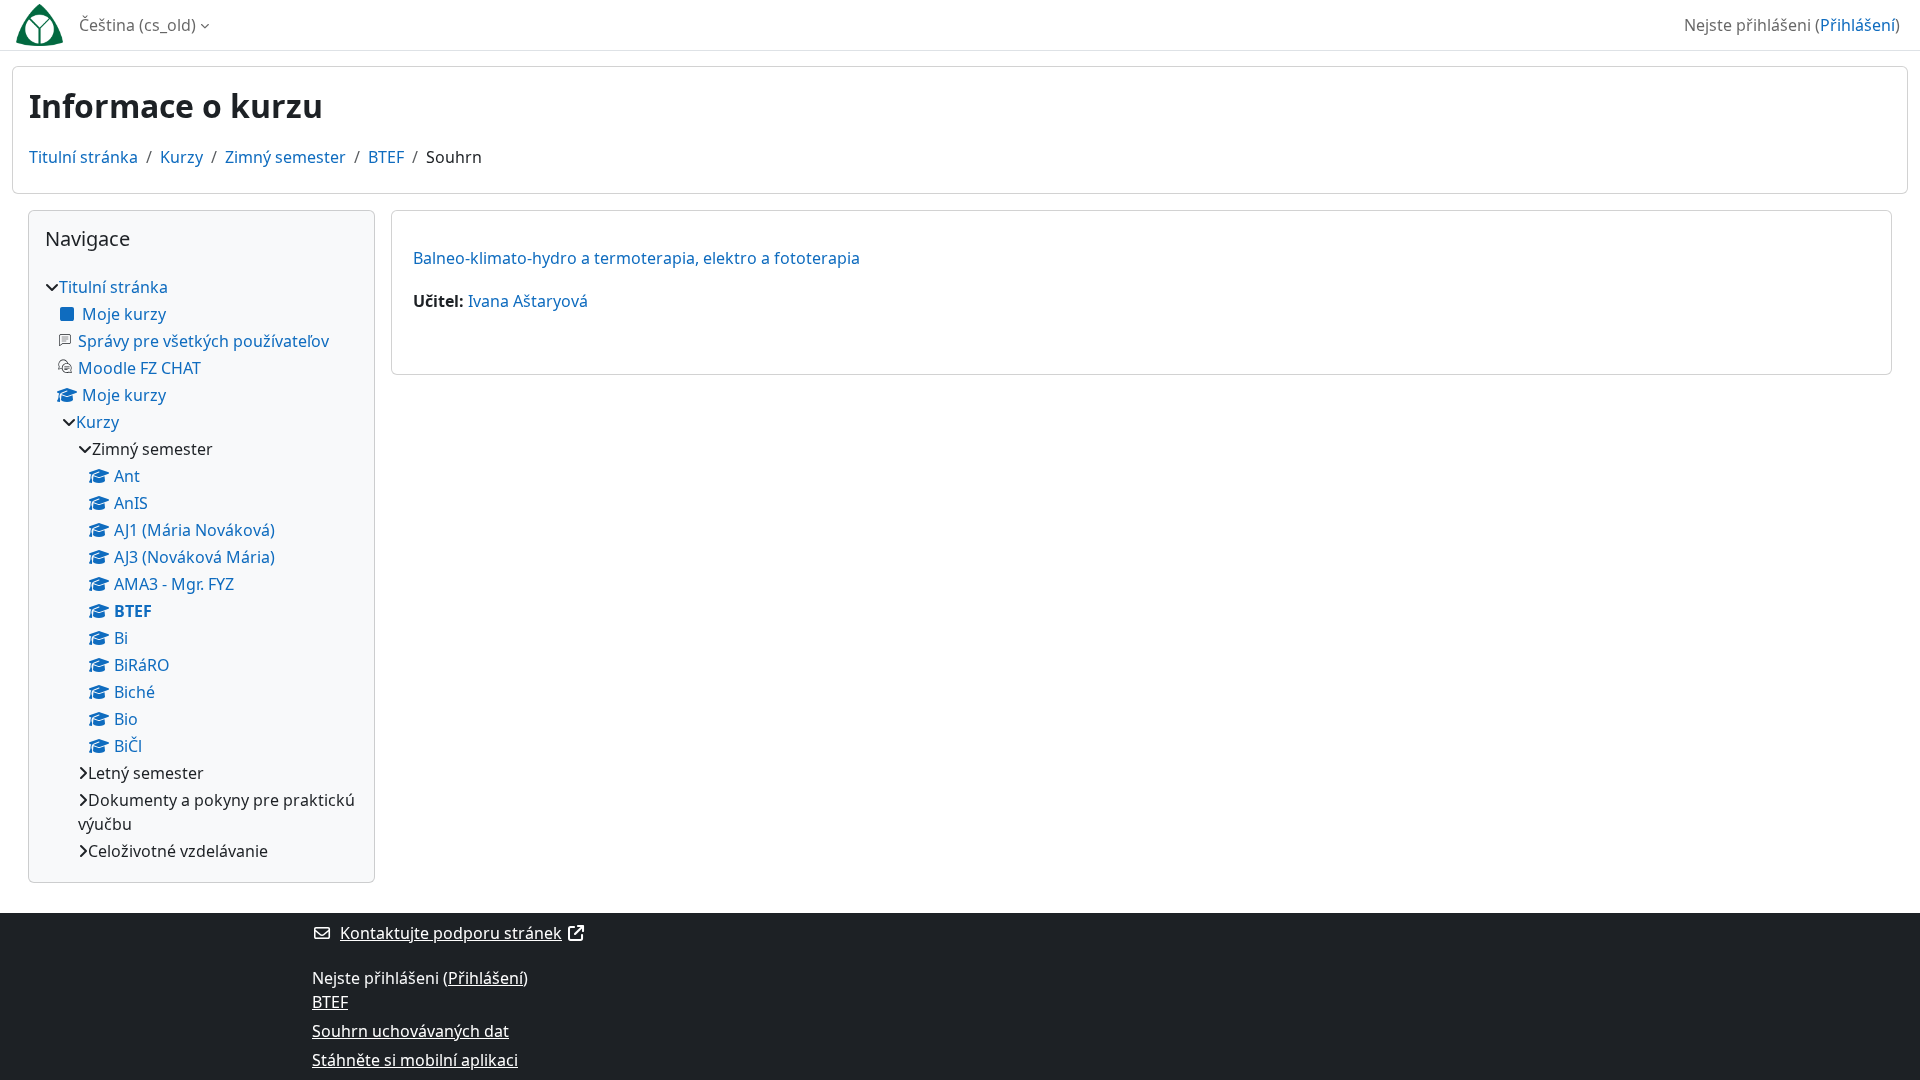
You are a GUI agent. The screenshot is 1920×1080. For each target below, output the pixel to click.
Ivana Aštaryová (528, 301)
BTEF (386, 157)
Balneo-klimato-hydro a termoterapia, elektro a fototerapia (636, 258)
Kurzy (181, 157)
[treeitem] (201, 569)
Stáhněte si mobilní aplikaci (415, 1060)
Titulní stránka (83, 157)
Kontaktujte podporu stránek (451, 933)
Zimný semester (285, 157)
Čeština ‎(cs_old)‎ (137, 25)
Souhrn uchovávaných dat (410, 1031)
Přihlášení (1857, 25)
